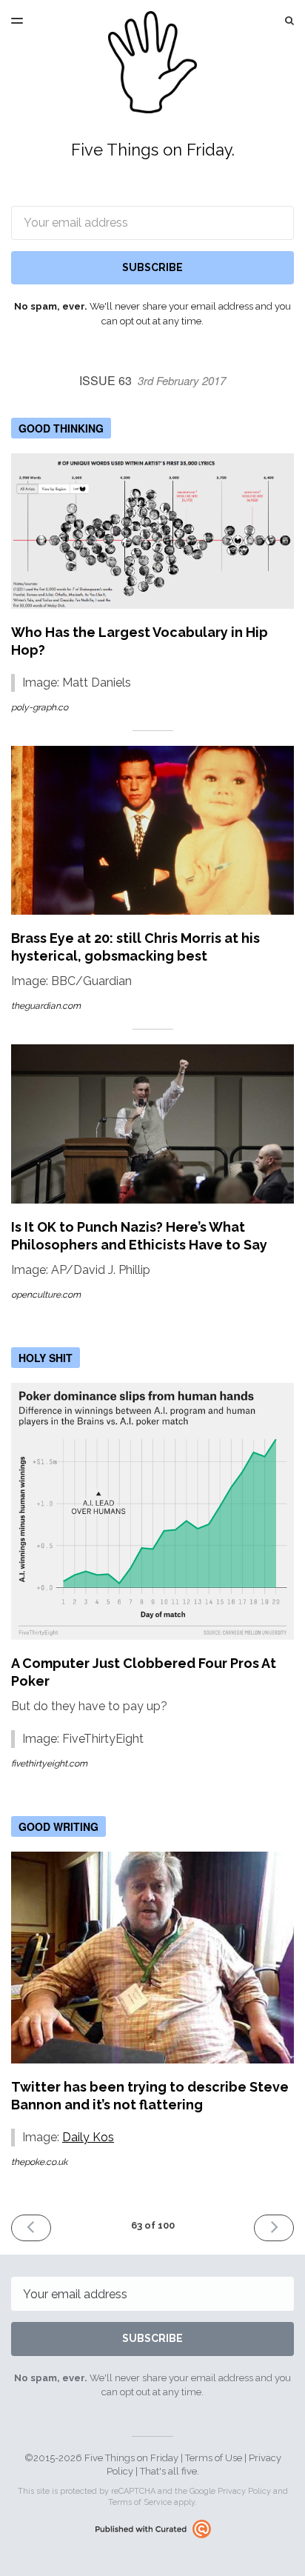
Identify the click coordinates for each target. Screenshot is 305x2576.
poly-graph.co (40, 707)
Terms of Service (140, 2502)
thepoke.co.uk (39, 2162)
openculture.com (46, 1295)
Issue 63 (152, 380)
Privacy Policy (244, 2491)
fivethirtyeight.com (49, 1764)
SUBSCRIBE (152, 267)
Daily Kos (88, 2137)
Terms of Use (214, 2458)
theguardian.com (46, 1006)
